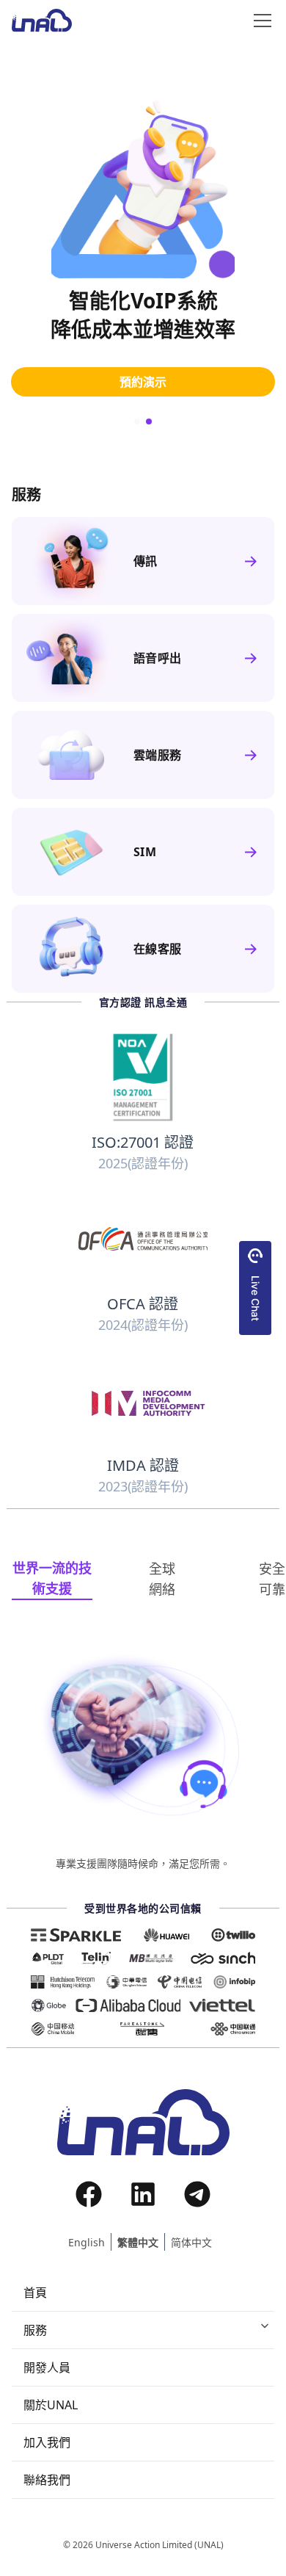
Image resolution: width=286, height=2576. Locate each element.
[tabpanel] (143, 1761)
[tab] (52, 1579)
